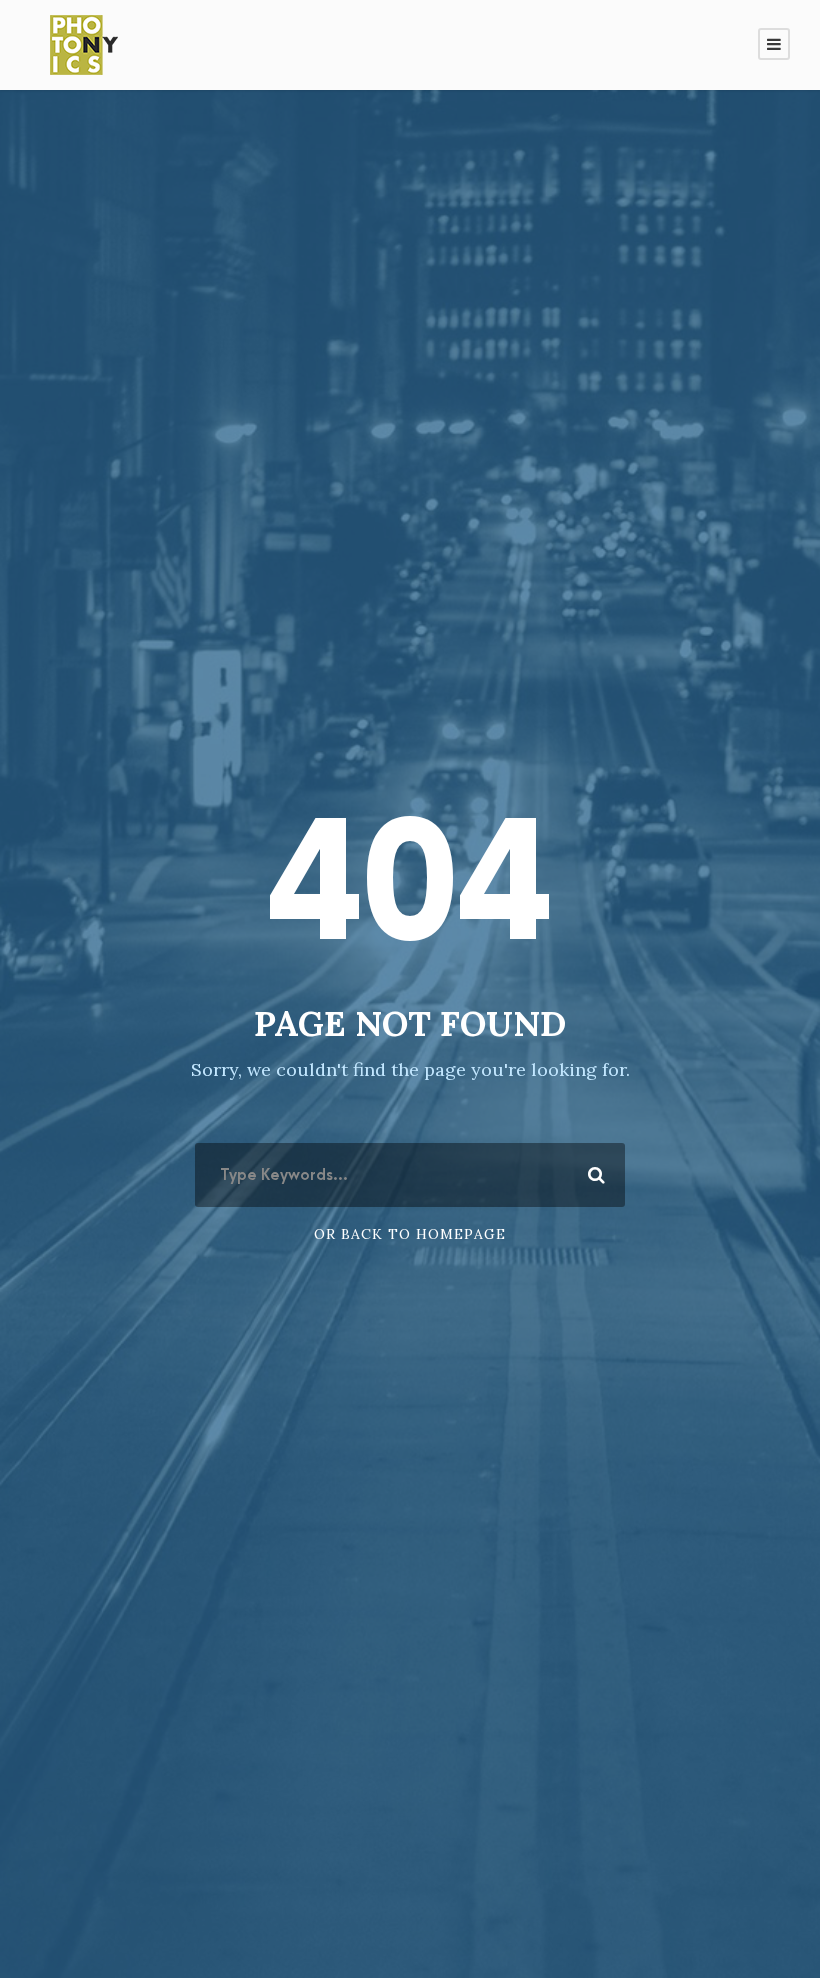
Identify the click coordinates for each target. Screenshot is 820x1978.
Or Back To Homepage (410, 1234)
